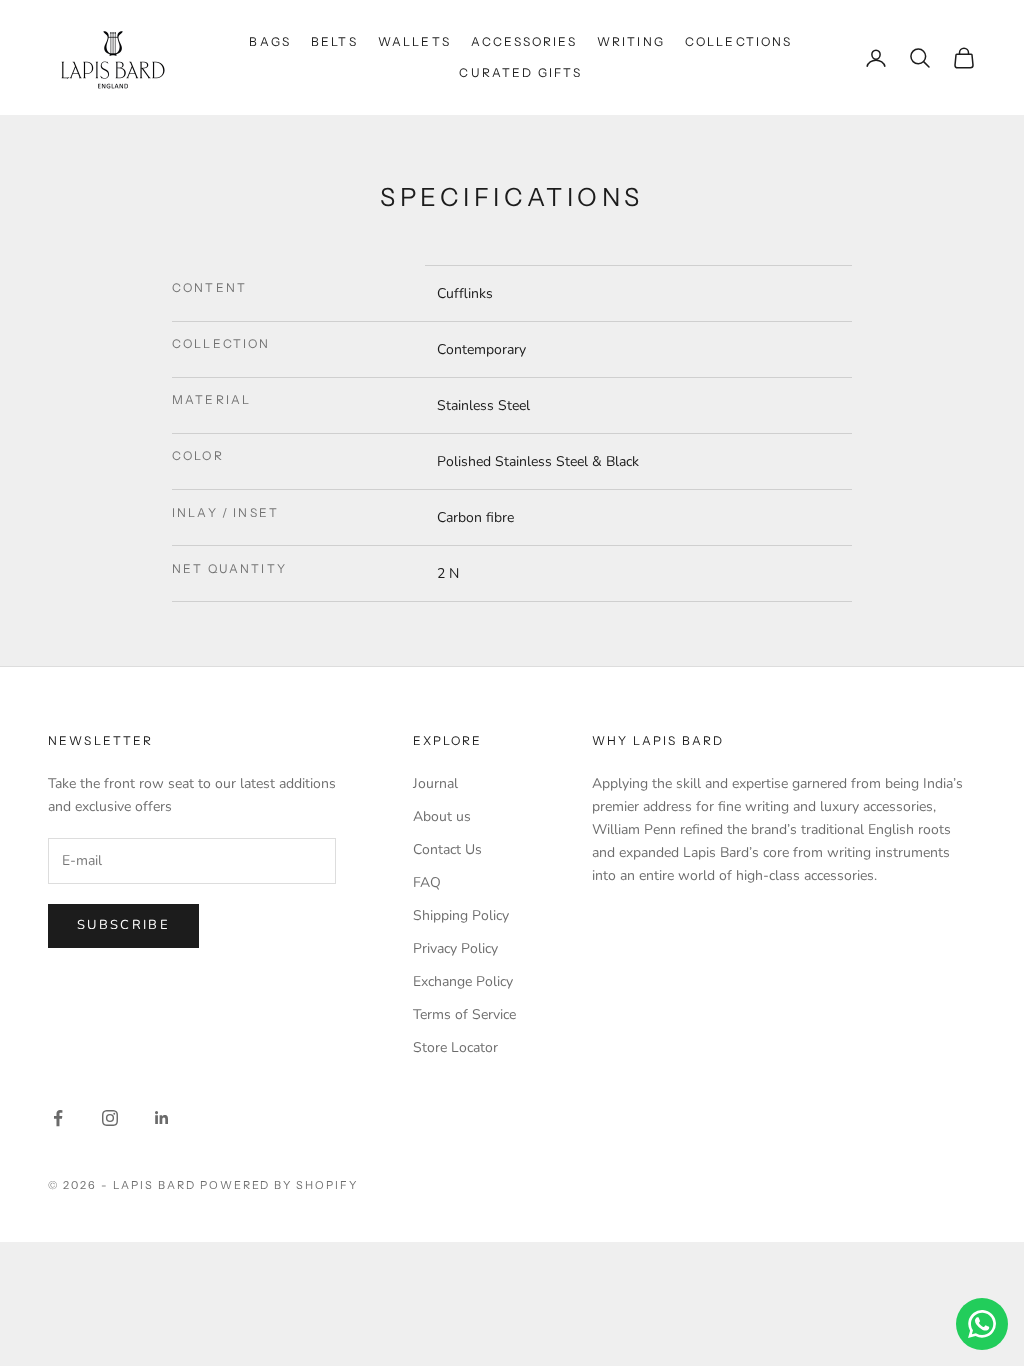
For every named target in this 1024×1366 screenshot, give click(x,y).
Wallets (414, 41)
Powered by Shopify (279, 1185)
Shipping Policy (461, 915)
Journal (435, 783)
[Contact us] (982, 1324)
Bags (270, 41)
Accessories (524, 41)
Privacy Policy (455, 948)
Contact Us (447, 849)
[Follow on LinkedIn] (162, 1118)
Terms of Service (464, 1014)
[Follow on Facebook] (58, 1118)
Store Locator (455, 1047)
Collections (739, 41)
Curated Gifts (520, 72)
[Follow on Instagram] (110, 1118)
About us (442, 816)
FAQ (427, 882)
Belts (334, 41)
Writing (631, 41)
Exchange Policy (463, 981)
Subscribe (123, 925)
